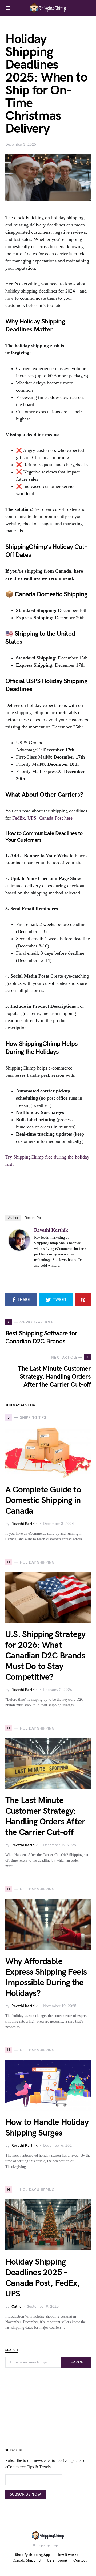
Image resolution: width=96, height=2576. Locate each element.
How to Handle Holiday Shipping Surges (47, 2128)
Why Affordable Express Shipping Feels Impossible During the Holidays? (46, 1977)
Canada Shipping (27, 2560)
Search (76, 2362)
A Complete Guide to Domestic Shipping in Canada (43, 1500)
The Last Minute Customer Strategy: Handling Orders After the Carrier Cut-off (45, 1816)
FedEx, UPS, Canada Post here (42, 818)
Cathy (16, 2306)
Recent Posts (35, 1218)
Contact (80, 2560)
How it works (67, 2555)
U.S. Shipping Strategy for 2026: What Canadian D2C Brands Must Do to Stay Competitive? (45, 1656)
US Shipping (57, 2560)
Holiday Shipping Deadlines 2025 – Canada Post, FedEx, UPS (43, 2278)
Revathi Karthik (51, 1230)
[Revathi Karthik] (19, 1240)
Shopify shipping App (33, 2555)
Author (13, 1218)
